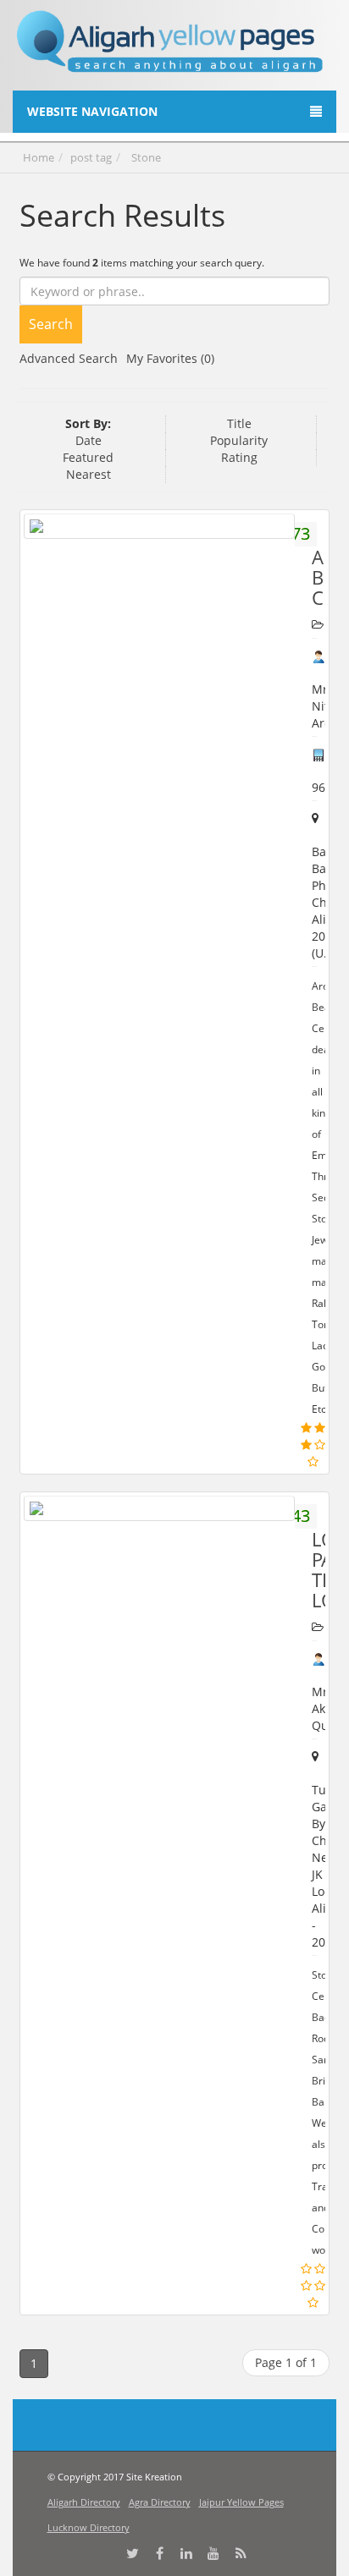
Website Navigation (92, 111)
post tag (91, 157)
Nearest (89, 474)
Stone (146, 157)
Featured (88, 457)
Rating (239, 457)
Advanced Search (69, 358)
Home (39, 157)
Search (51, 324)
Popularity (239, 440)
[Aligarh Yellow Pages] (170, 48)
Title (239, 423)
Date (89, 440)
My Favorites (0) (170, 358)
